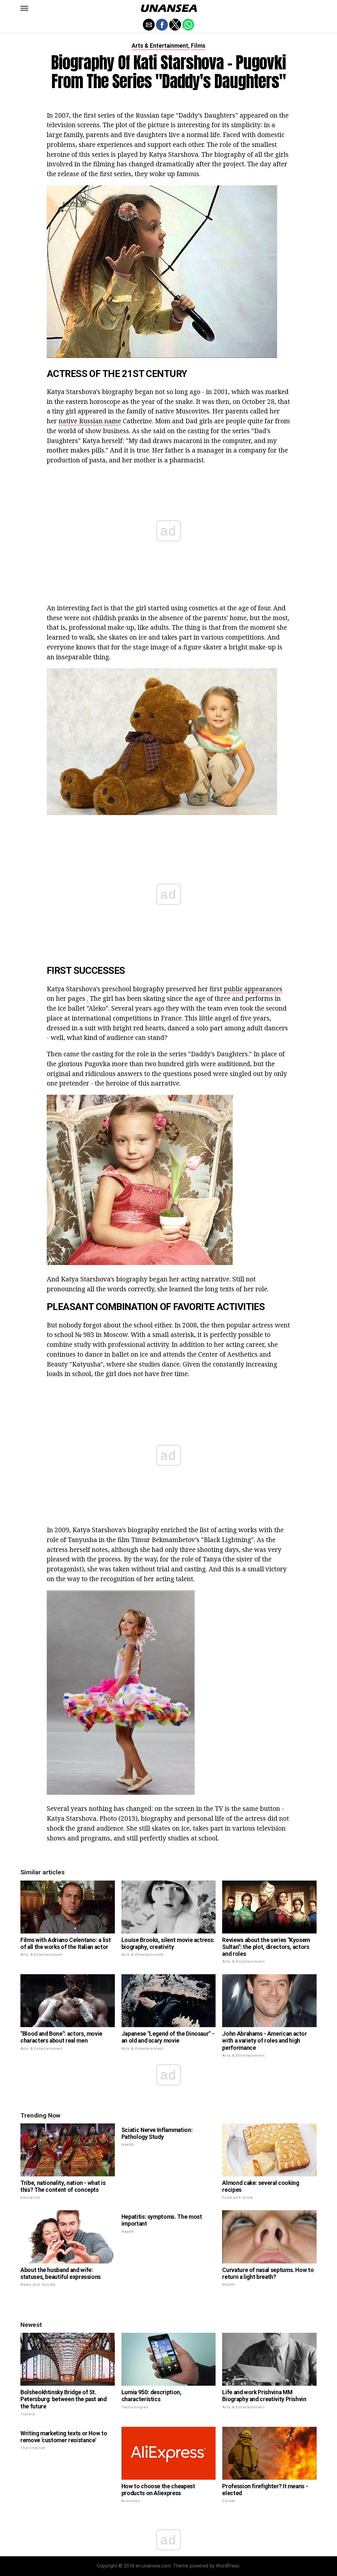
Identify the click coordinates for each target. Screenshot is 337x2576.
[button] (24, 8)
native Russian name (90, 421)
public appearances (253, 989)
